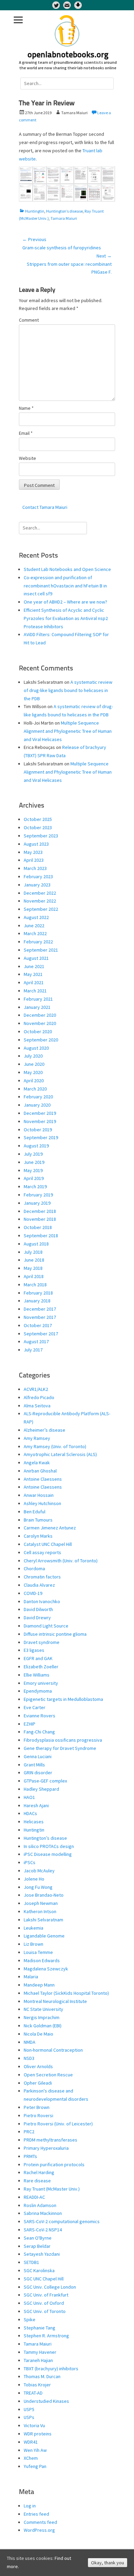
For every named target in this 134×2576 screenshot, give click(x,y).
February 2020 (38, 1097)
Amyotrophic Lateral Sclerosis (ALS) (60, 1454)
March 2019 (35, 1186)
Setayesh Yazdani (42, 2254)
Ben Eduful (35, 1512)
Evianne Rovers (40, 1716)
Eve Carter (35, 1707)
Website (27, 458)
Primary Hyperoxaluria (46, 2148)
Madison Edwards (42, 1960)
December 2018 (40, 1211)
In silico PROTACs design (49, 1846)
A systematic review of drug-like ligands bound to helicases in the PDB (68, 690)
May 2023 (33, 852)
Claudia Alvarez (39, 1585)
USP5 (29, 2409)
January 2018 (37, 1301)
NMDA (30, 2042)
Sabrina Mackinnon (43, 2213)
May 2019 (33, 1170)
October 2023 (38, 827)
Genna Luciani (38, 1756)
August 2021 (36, 958)
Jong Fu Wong (38, 1887)
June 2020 (34, 1064)
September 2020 (41, 1040)
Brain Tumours (38, 1520)
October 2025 (38, 819)
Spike (30, 2319)
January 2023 (37, 885)
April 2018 (34, 1276)
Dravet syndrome (42, 1642)
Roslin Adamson (40, 2205)
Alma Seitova (37, 1406)
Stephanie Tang (40, 2328)
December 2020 (40, 1015)
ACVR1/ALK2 (36, 1389)
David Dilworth (38, 1609)
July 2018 (33, 1252)
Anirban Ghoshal (40, 1471)
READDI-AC (34, 2197)
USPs (29, 2417)
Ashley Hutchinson (42, 1503)
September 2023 (41, 836)
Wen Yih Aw (35, 2450)
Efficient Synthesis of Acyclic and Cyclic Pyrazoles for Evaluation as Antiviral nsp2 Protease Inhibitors (66, 618)
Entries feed (36, 2514)
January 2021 (37, 1007)
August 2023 (36, 844)
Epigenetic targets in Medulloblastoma (63, 1699)
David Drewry (37, 1618)
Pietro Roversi (38, 2115)
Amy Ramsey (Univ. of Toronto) (55, 1446)
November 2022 (40, 901)
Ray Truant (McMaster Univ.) (52, 2189)
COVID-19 (33, 1593)
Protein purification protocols (54, 2164)
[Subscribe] (67, 5)
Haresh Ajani (36, 1805)
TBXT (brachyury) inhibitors (51, 2369)
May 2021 (33, 974)
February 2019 (38, 1195)
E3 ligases (34, 1650)
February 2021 (38, 999)
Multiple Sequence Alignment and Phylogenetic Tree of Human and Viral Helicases (68, 731)
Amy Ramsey (37, 1438)
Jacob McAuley (39, 1871)
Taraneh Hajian (38, 2360)
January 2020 (37, 1105)
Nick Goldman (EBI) (43, 2026)
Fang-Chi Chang (39, 1732)
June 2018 (34, 1260)
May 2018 (33, 1268)
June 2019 (34, 1162)
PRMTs (30, 2156)
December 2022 (40, 893)
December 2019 (40, 1113)
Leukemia (33, 1928)
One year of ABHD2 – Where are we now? (65, 602)
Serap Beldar (37, 2246)
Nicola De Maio (38, 2034)
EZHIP (30, 1724)
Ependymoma (38, 1691)
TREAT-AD (33, 2393)
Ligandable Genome (44, 1936)
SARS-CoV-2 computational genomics (62, 2221)
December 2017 (40, 1309)
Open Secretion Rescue (48, 2075)
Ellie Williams (37, 1675)
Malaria (31, 1977)
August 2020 (36, 1048)
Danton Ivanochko (42, 1601)
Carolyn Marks (38, 1536)
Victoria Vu (34, 2425)
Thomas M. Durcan (42, 2376)
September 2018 (41, 1236)
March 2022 (35, 933)
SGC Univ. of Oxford (44, 2303)
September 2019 (41, 1137)
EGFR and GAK (38, 1658)
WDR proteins (38, 2434)
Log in (30, 2506)
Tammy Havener (40, 2352)
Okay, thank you (108, 2563)
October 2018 (38, 1227)
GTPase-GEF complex (45, 1781)
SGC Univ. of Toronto (45, 2311)
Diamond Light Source (46, 1626)
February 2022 (38, 942)
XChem (31, 2458)
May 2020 (33, 1072)
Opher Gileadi (38, 2083)
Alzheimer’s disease (44, 1430)
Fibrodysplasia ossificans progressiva (63, 1740)
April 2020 (34, 1081)
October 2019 (38, 1130)
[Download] (78, 5)
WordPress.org (39, 2530)
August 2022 (36, 917)
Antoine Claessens (43, 1479)
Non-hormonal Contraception (53, 2050)
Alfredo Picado (39, 1397)
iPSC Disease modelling (48, 1854)
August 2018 (36, 1244)
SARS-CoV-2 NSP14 (43, 2230)
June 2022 (34, 926)
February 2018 (38, 1293)
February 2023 (38, 876)
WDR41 (31, 2442)
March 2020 (35, 1089)
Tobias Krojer (37, 2385)
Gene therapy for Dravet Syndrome (60, 1748)
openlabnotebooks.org (68, 55)
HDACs (30, 1813)
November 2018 (40, 1219)
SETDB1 (31, 2262)
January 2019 (37, 1203)
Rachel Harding (39, 2172)
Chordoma (34, 1569)
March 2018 (35, 1285)
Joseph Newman (41, 1903)
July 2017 (33, 1350)
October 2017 (38, 1325)
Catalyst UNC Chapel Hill (48, 1544)
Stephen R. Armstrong (46, 2336)
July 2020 (33, 1056)
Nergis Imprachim (42, 2017)
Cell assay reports (42, 1552)
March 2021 (35, 991)
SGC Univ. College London (50, 2287)
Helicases (34, 1822)
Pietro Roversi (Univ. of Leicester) (58, 2124)
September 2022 (41, 909)
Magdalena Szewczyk (46, 1969)
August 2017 (36, 1341)
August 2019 (36, 1146)
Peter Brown (37, 2107)
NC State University (43, 2009)
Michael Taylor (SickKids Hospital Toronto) (66, 1993)
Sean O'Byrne (38, 2238)
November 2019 (40, 1121)
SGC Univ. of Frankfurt (46, 2295)
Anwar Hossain (39, 1495)
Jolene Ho (34, 1879)
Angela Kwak (37, 1463)
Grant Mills (34, 1765)
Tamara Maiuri (64, 218)
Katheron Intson (40, 1911)
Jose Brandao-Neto (44, 1895)
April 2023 (34, 860)
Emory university (41, 1683)
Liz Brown (33, 1944)
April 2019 (34, 1178)
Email (26, 433)
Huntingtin (35, 211)
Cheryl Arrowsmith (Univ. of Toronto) (61, 1561)
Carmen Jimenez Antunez (50, 1528)
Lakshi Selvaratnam (43, 1920)
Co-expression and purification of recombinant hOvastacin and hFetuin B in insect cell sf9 (65, 586)
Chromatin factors (42, 1577)
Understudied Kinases (46, 2401)
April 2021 (34, 982)
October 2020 (38, 1031)
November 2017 (40, 1317)
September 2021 (41, 950)
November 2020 (40, 1023)
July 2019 (33, 1154)
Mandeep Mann (39, 1985)
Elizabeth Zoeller (41, 1667)
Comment (29, 320)
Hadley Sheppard (41, 1789)
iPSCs (30, 1862)
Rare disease (37, 2181)
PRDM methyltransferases (51, 2140)
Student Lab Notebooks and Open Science (67, 569)
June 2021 (34, 966)
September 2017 (41, 1334)
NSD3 (29, 2058)
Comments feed (40, 2522)
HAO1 (29, 1797)
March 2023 (35, 868)
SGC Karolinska (39, 2270)
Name (26, 408)
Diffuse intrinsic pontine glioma (55, 1634)
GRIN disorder (38, 1773)
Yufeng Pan (35, 2466)
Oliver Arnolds (38, 2066)
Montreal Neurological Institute (55, 2001)
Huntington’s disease (64, 211)
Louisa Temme (38, 1952)
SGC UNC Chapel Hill (44, 2279)
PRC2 (29, 2132)
